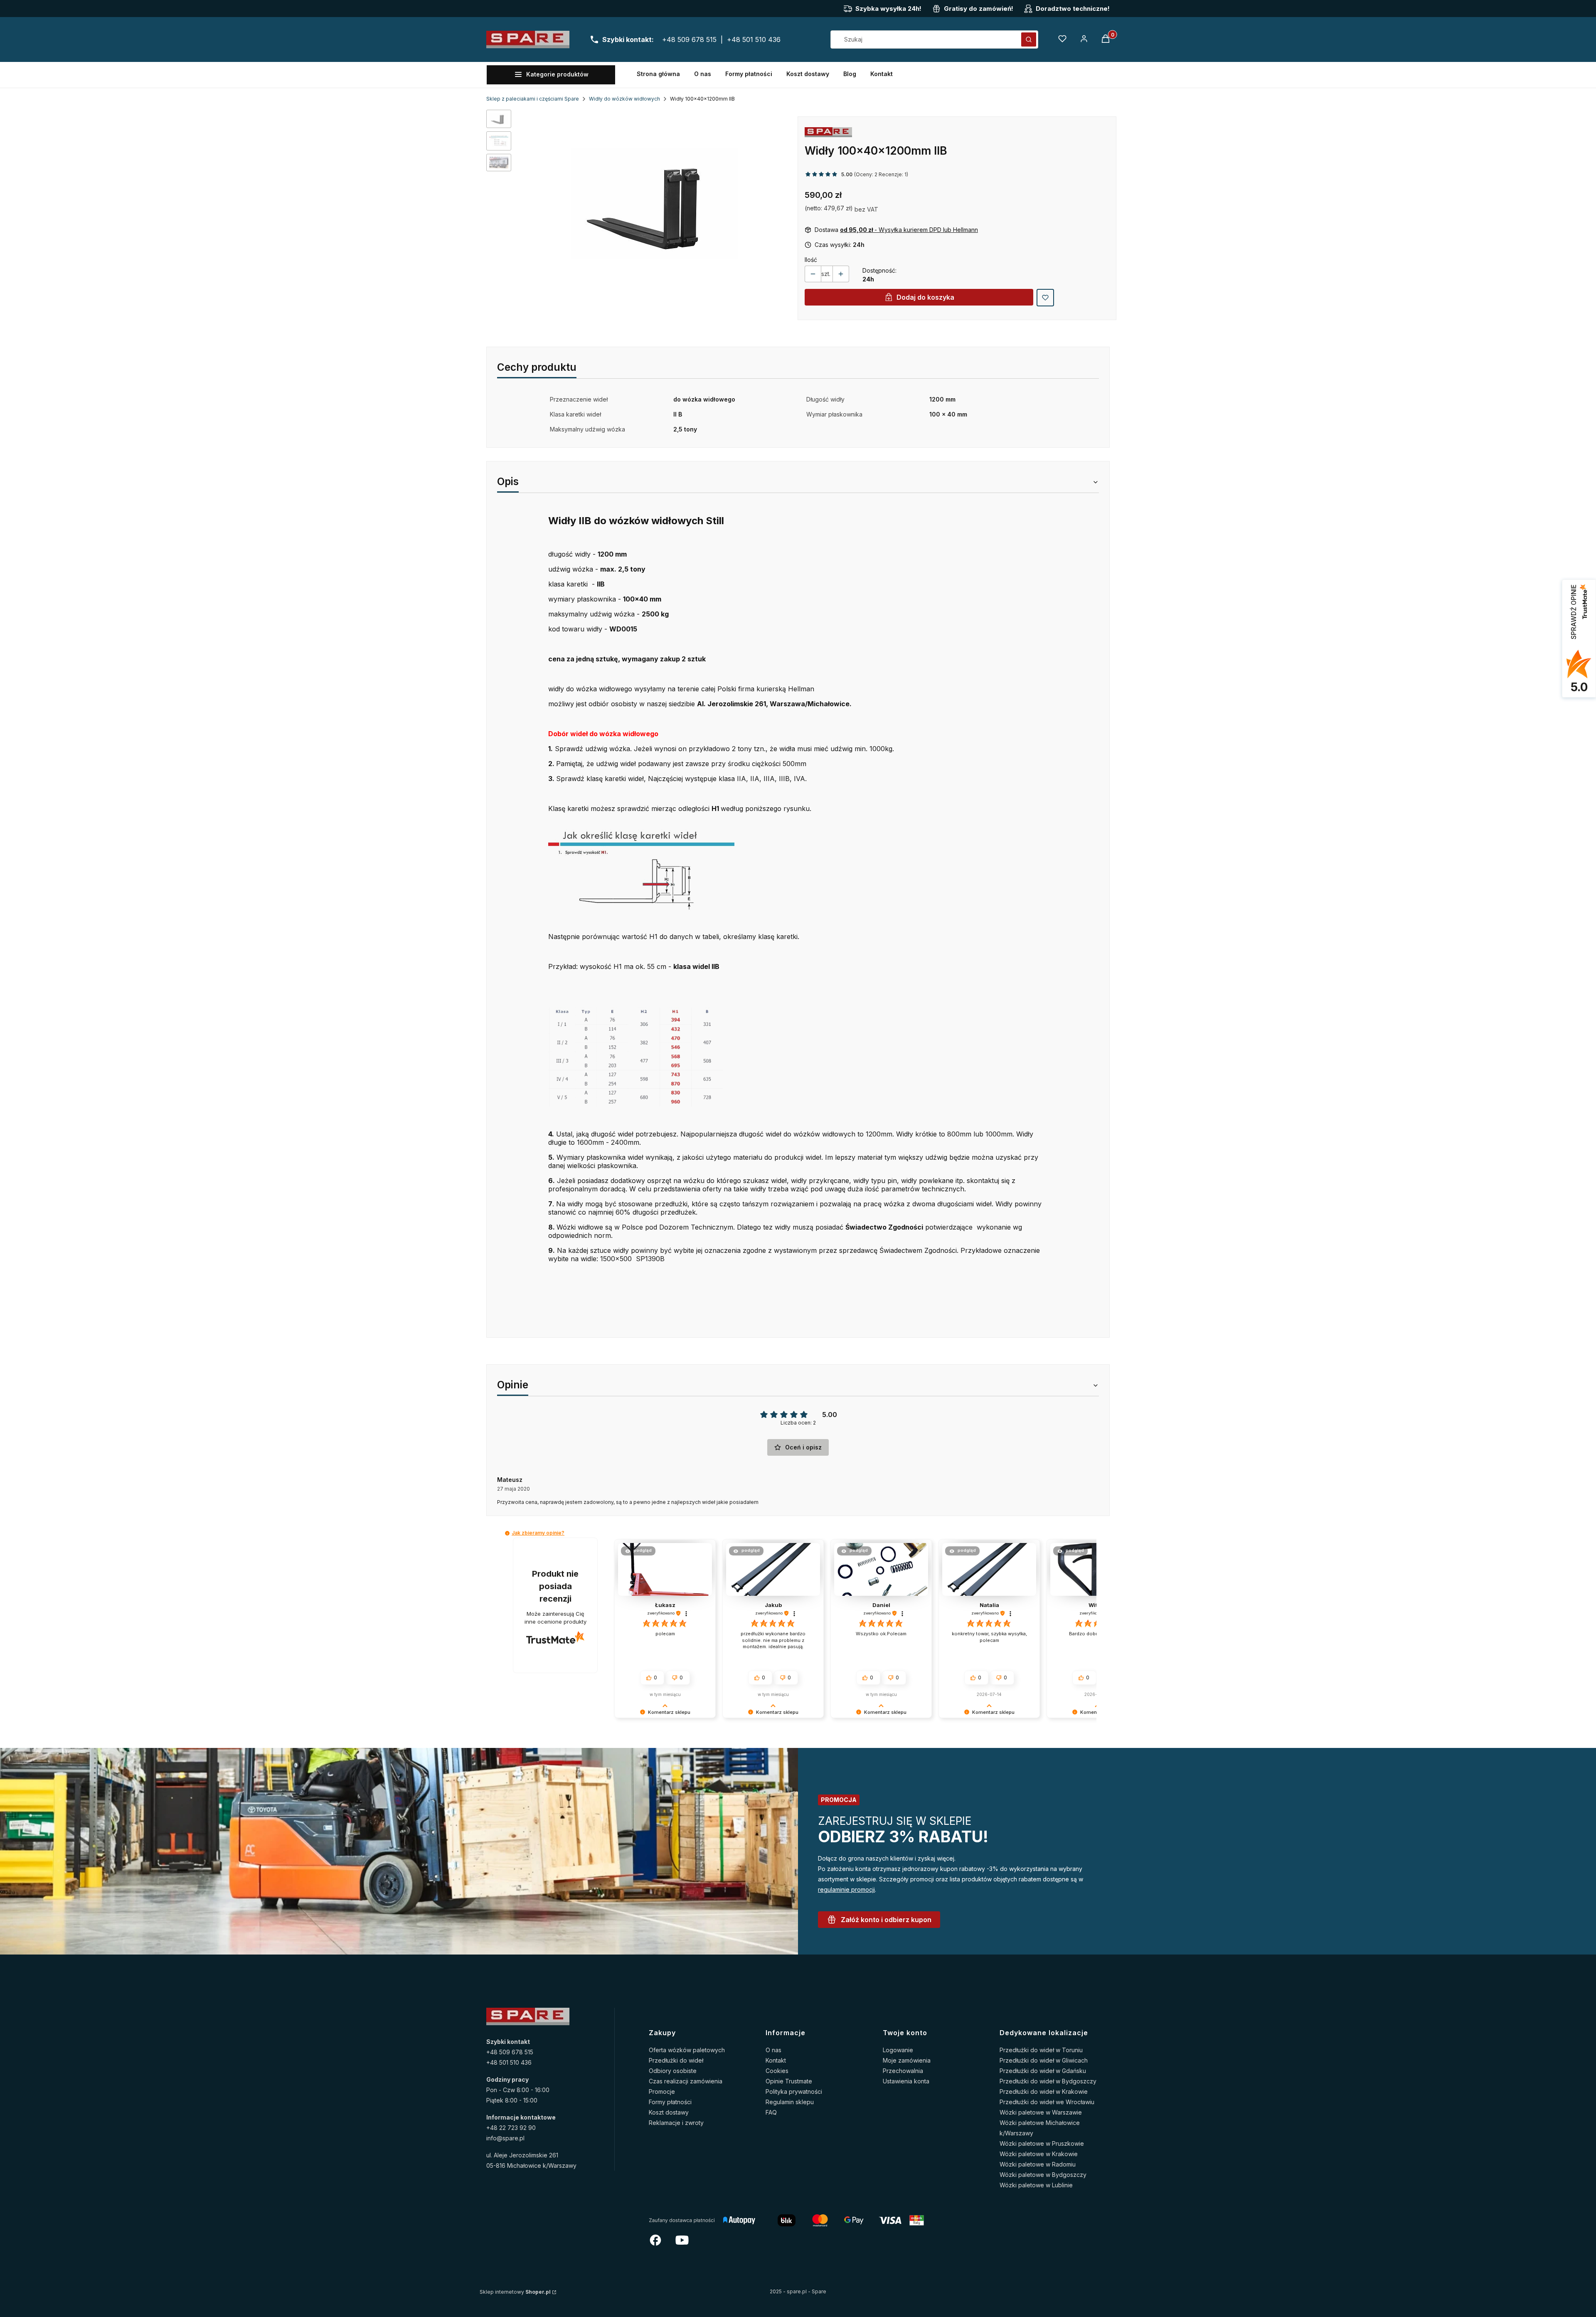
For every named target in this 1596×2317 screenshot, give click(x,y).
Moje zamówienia (907, 2060)
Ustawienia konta (906, 2081)
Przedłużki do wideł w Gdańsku (1043, 2071)
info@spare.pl (505, 2138)
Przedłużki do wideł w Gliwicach (1044, 2060)
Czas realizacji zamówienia (686, 2081)
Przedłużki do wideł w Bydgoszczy (1048, 2081)
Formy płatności (670, 2102)
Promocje (662, 2091)
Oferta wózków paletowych (687, 2050)
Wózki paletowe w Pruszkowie (1042, 2143)
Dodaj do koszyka (925, 297)
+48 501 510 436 (754, 39)
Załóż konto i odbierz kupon (886, 1920)
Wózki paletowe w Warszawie (1041, 2112)
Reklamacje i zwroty (676, 2123)
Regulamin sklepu (790, 2102)
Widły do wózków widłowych (624, 99)
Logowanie (898, 2050)
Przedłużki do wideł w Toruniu (1041, 2050)
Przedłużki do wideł (676, 2060)
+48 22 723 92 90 (511, 2128)
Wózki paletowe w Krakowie (1039, 2154)
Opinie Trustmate (789, 2081)
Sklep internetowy (515, 2292)
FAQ (771, 2112)
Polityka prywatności (794, 2091)
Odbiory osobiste (673, 2071)
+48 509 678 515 (689, 39)
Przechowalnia (903, 2071)
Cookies (777, 2071)
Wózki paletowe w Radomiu (1038, 2164)
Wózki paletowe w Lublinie (1036, 2185)
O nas (773, 2050)
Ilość (811, 260)
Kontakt (776, 2060)
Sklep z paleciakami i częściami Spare (533, 99)
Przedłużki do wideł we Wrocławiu (1047, 2102)
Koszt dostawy (669, 2112)
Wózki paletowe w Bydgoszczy (1043, 2175)
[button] (1029, 39)
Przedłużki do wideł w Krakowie (1044, 2091)
